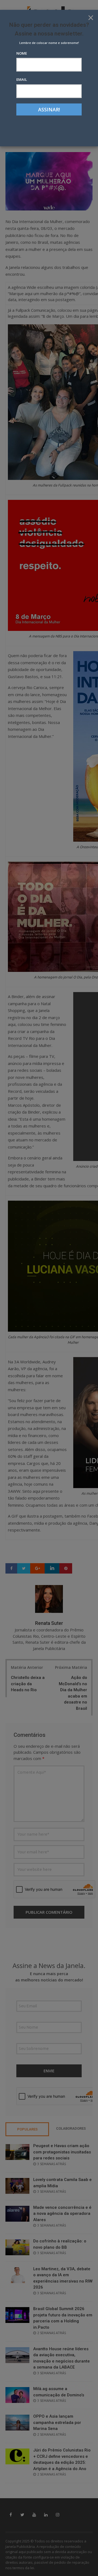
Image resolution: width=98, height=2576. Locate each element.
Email (22, 79)
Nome (22, 53)
